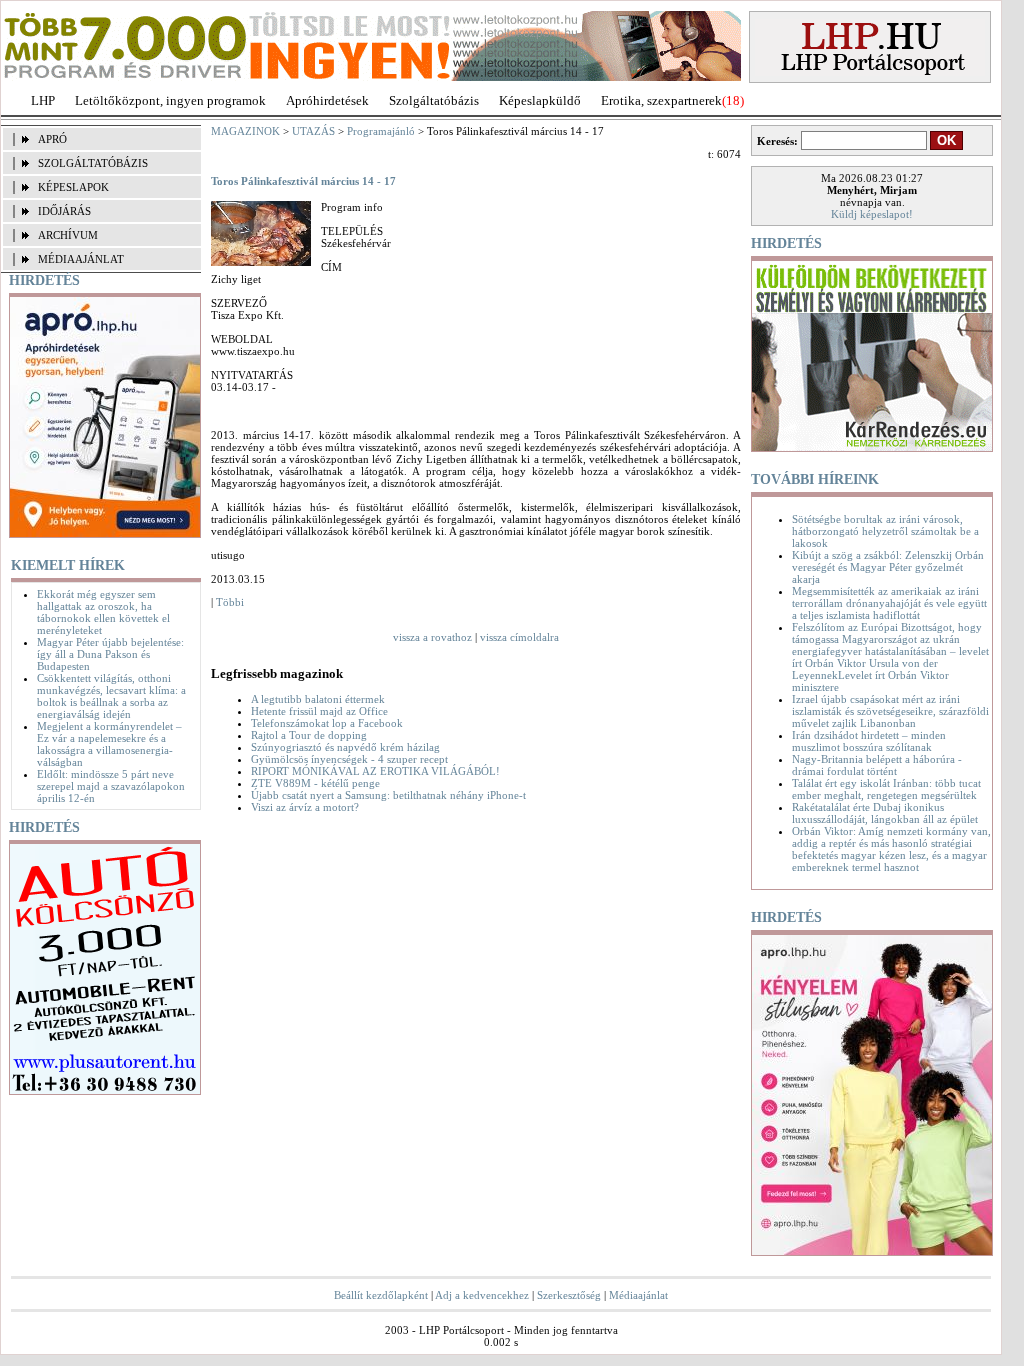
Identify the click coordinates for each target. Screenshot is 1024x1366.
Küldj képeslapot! (872, 214)
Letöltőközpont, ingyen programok (170, 100)
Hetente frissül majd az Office (319, 711)
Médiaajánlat (638, 1295)
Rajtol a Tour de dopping (309, 735)
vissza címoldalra (519, 637)
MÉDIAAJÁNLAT (81, 259)
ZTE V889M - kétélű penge (315, 783)
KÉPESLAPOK (73, 187)
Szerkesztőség (569, 1295)
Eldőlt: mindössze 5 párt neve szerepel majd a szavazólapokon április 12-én (111, 786)
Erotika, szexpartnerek (661, 100)
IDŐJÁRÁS (64, 211)
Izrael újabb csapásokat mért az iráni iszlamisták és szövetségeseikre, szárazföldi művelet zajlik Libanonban (890, 711)
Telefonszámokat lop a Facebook (327, 723)
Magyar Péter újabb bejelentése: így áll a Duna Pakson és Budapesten (110, 654)
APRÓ (52, 139)
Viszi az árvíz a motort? (305, 807)
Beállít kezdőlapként (381, 1295)
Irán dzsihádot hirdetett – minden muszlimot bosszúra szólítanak (869, 741)
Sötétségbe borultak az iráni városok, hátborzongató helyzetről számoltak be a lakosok (885, 531)
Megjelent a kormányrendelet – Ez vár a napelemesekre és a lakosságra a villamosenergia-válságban (109, 744)
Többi (230, 602)
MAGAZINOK (245, 131)
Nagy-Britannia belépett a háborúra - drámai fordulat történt (877, 765)
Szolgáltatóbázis (434, 100)
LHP (43, 100)
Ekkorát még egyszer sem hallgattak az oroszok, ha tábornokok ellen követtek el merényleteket (103, 612)
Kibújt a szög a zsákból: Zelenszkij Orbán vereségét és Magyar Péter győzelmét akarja (888, 567)
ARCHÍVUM (68, 235)
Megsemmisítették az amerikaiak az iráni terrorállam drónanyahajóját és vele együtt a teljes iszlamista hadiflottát (889, 603)
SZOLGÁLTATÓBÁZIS (93, 163)
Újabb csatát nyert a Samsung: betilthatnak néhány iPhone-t (388, 795)
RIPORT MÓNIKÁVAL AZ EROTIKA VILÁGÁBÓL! (375, 771)
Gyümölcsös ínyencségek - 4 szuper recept (349, 759)
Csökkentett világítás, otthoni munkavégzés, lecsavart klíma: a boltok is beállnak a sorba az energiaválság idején (111, 696)
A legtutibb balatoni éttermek (318, 699)
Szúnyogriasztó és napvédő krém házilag (345, 747)
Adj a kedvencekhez (482, 1295)
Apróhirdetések (327, 100)
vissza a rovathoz (432, 637)
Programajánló (381, 131)
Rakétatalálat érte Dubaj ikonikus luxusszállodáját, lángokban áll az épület (885, 813)
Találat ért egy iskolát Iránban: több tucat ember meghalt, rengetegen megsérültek (886, 789)
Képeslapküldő (540, 100)
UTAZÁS (313, 131)
